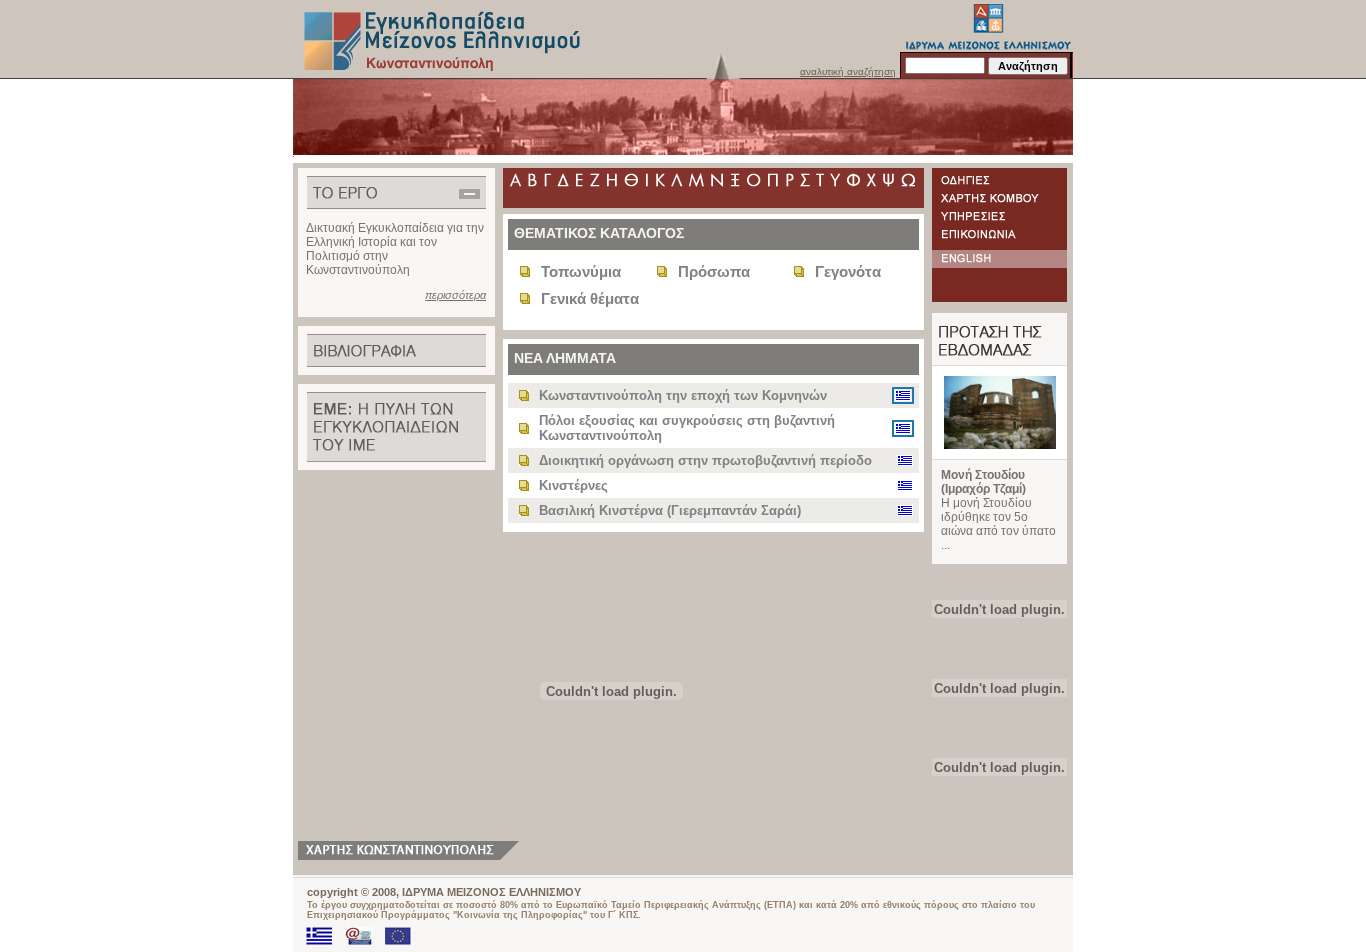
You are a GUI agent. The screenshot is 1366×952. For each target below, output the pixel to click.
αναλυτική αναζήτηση (848, 71)
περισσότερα (455, 295)
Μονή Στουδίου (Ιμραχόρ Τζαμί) (983, 482)
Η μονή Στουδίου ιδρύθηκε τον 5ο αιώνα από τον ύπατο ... (998, 524)
